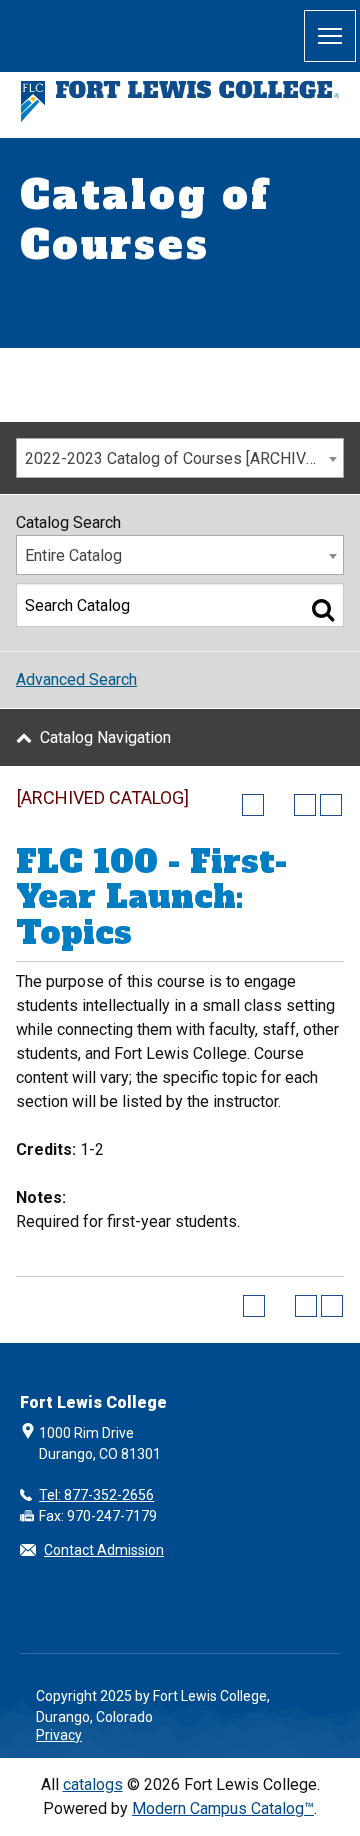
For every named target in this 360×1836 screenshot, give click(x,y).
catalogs (93, 1784)
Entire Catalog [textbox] (73, 555)
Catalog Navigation (105, 737)
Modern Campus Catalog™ (223, 1808)
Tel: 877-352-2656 (96, 1495)
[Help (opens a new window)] (331, 805)
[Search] (323, 609)
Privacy (59, 1735)
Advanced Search (76, 679)
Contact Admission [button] (104, 1550)
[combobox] (180, 458)
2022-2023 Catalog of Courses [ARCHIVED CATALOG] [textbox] (184, 458)
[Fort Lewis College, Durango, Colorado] (180, 101)
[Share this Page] (279, 805)
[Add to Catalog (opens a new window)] (253, 805)
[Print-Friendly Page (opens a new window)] (305, 805)
